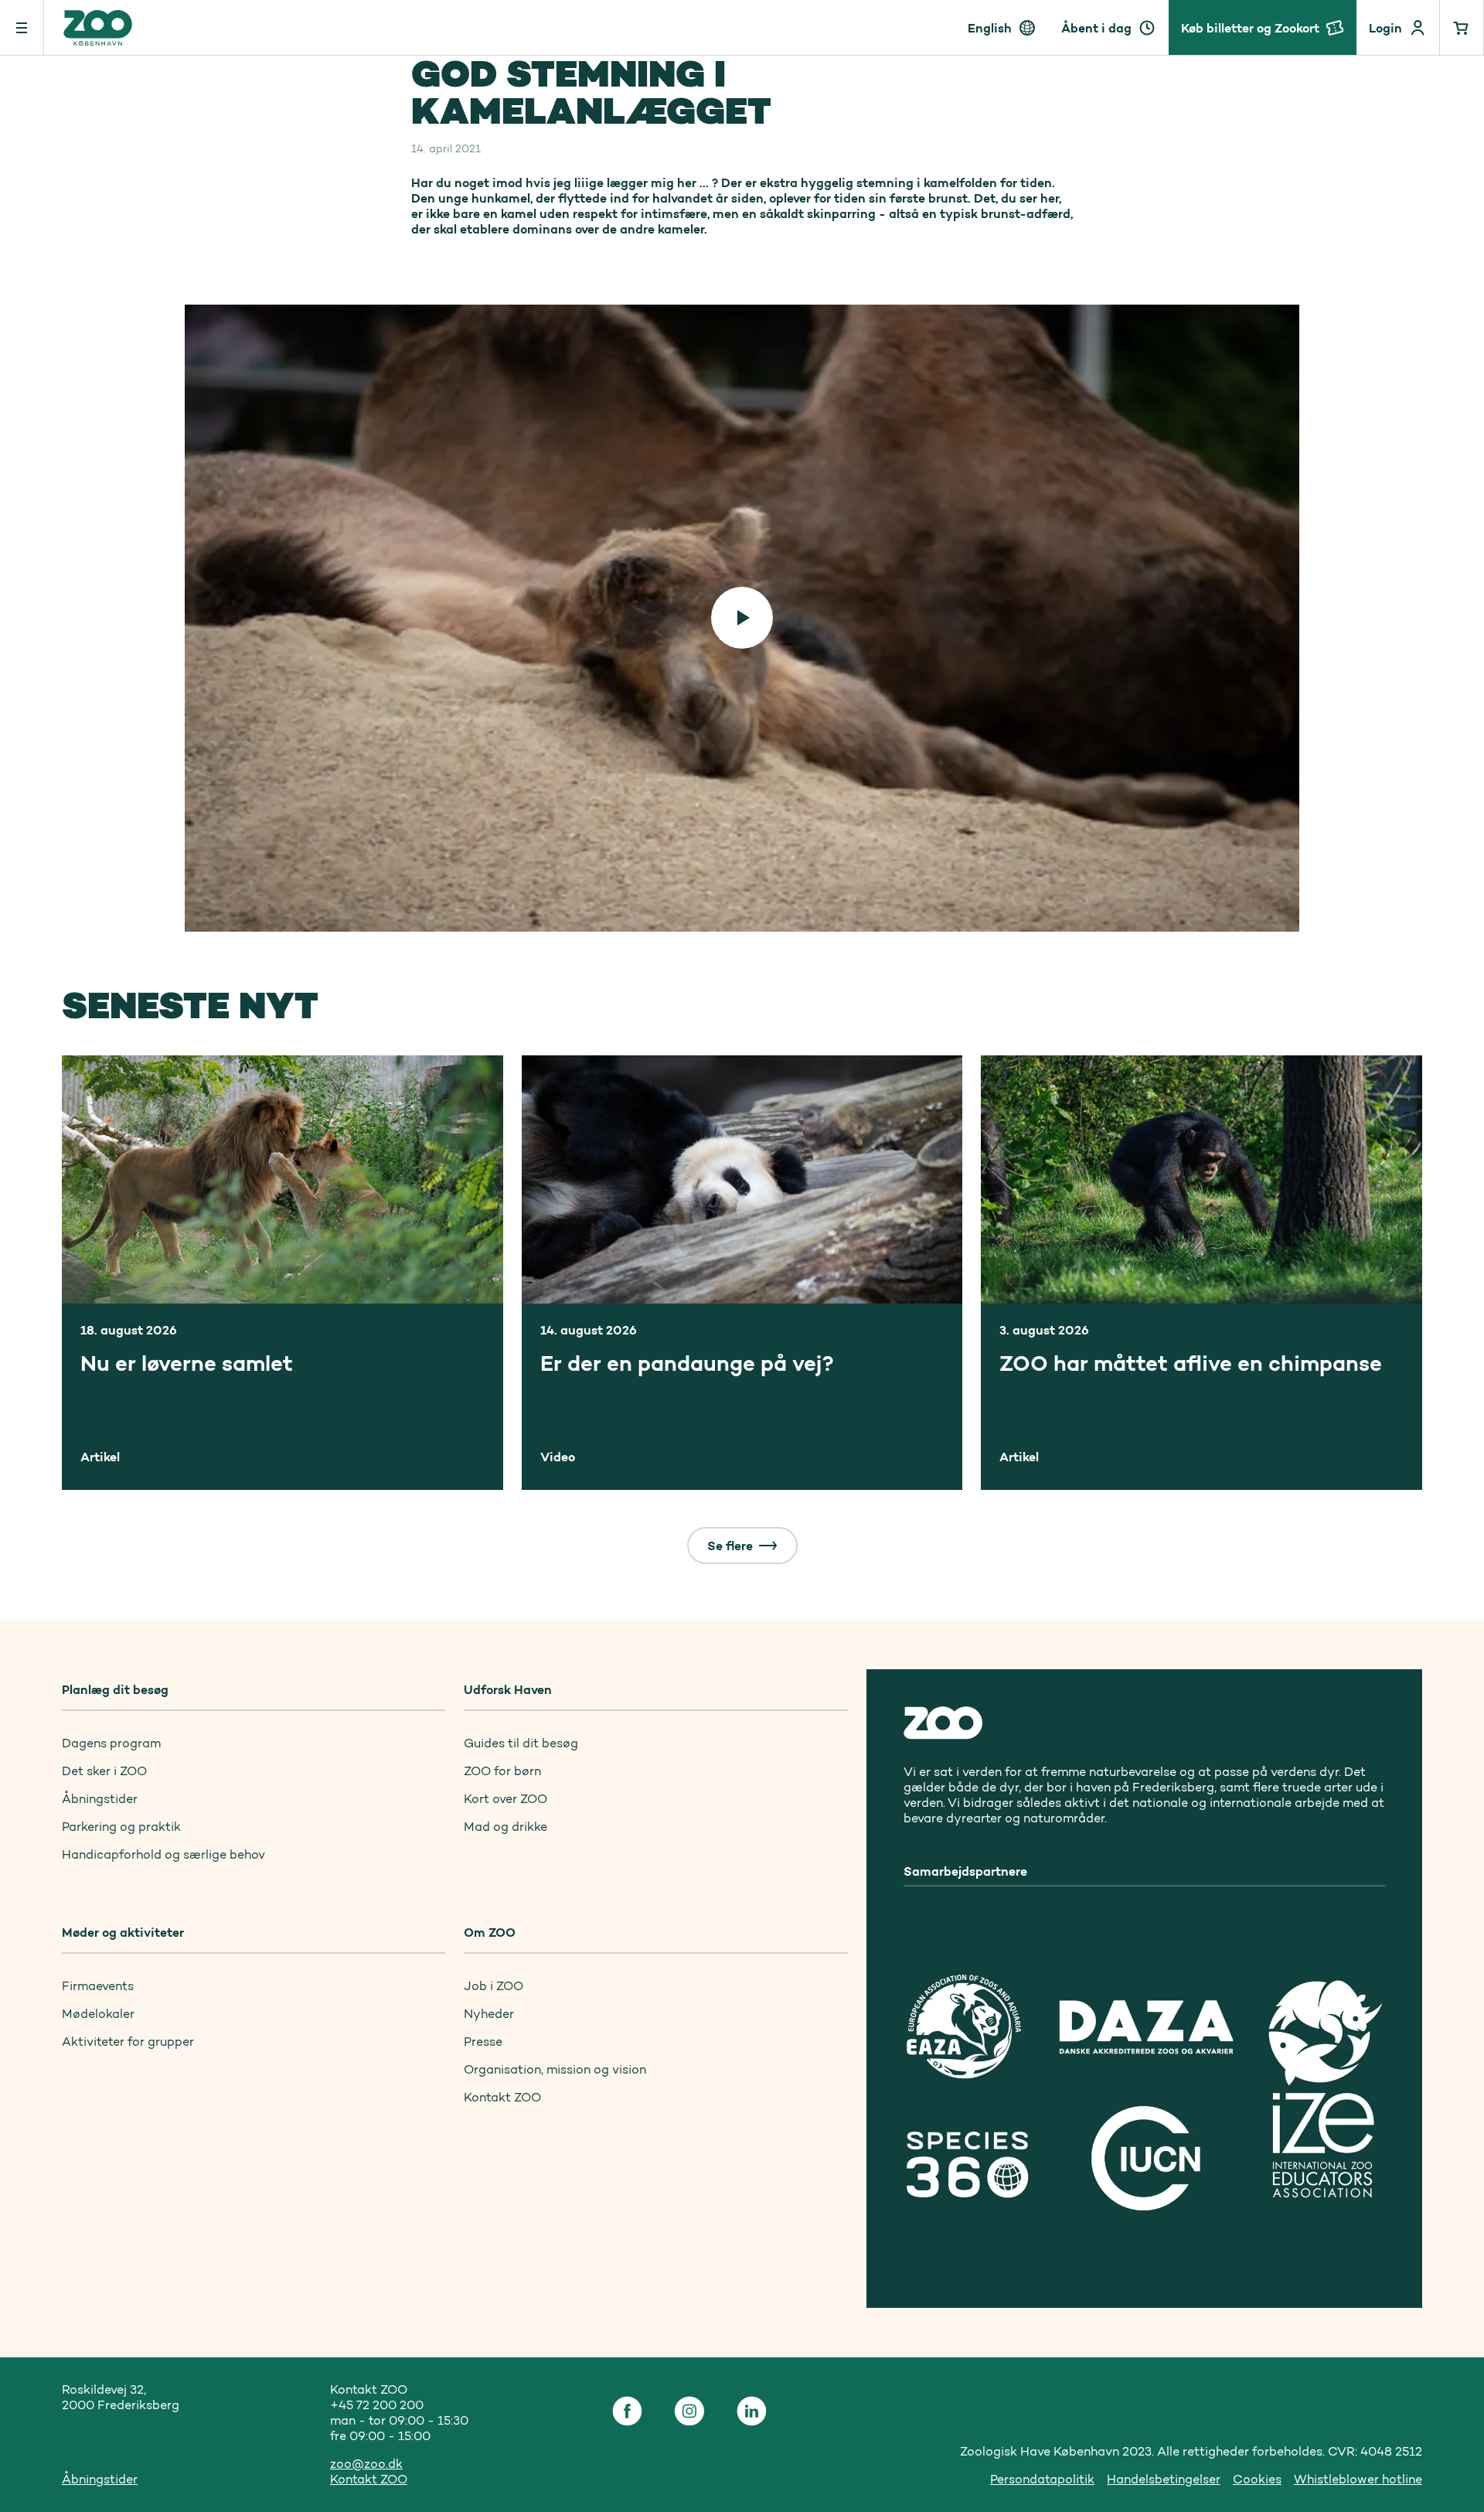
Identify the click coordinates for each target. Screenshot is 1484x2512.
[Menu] (22, 27)
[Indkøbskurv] (1462, 27)
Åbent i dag (1096, 28)
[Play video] (742, 618)
